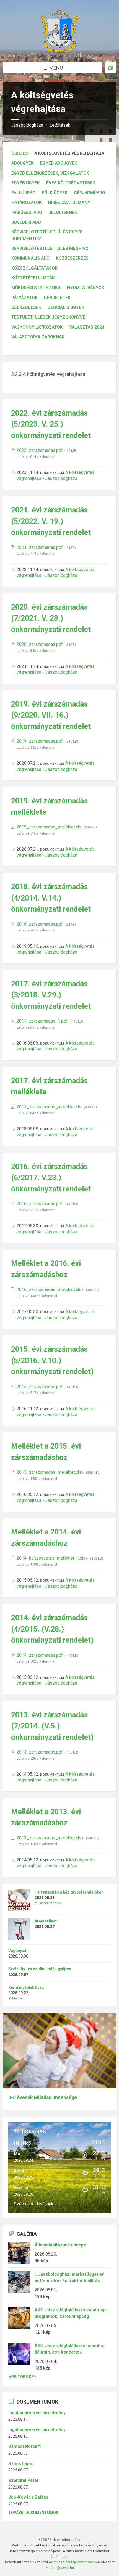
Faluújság (23, 193)
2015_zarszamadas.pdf (40, 1387)
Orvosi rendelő (50, 1903)
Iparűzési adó (27, 212)
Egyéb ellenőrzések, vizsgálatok (50, 173)
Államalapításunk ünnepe (60, 2245)
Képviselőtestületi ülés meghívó (50, 249)
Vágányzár (18, 1951)
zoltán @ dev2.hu (60, 2567)
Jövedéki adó (26, 222)
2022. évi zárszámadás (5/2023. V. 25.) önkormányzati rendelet (51, 424)
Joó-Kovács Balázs (28, 2497)
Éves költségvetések (71, 183)
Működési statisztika (36, 288)
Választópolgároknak (38, 337)
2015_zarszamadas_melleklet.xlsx (51, 1472)
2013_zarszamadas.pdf (40, 1752)
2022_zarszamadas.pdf (40, 450)
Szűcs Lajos (21, 2464)
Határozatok (27, 202)
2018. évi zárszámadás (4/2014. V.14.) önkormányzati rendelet (51, 898)
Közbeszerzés (72, 258)
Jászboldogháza (27, 125)
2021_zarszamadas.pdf (40, 547)
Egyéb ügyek (26, 183)
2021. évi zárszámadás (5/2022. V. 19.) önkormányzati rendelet (51, 521)
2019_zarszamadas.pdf (40, 741)
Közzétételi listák (33, 278)
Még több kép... (23, 2377)
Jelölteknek (63, 212)
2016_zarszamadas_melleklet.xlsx (51, 1290)
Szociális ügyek (66, 307)
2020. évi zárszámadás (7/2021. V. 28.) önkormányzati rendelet (51, 618)
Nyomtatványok (86, 288)
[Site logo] (59, 51)
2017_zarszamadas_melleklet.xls (50, 1107)
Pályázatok (24, 298)
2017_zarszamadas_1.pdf (43, 1021)
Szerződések (26, 307)
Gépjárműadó (90, 193)
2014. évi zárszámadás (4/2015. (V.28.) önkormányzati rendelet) (52, 1629)
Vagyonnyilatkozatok (37, 327)
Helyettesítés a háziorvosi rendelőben (69, 1892)
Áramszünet (46, 1921)
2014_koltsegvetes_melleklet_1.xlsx (53, 1558)
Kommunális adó (30, 258)
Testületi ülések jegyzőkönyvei (49, 317)
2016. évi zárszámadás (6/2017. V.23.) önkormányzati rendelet (51, 1178)
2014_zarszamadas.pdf (40, 1655)
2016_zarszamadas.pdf (40, 1204)
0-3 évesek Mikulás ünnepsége (43, 2097)
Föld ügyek (55, 193)
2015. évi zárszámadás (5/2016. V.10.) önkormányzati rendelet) (52, 1360)
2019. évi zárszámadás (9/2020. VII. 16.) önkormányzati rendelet (51, 715)
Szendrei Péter (23, 2480)
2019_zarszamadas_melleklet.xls (50, 827)
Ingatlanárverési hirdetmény (37, 2413)
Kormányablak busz (26, 1987)
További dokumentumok (33, 2513)
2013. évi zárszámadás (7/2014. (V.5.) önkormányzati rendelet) (52, 1726)
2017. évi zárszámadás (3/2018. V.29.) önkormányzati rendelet (51, 995)
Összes (20, 153)
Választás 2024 (87, 327)
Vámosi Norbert (24, 2446)
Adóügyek (23, 163)
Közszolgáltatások (34, 268)
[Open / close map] (111, 68)
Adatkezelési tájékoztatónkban (74, 2562)
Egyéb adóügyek (59, 163)
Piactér (18, 1998)
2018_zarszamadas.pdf (40, 924)
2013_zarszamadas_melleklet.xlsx (51, 1838)
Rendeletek (57, 298)
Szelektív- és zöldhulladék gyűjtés (40, 1969)
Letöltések (60, 125)
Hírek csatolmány (69, 202)
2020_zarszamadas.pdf (40, 644)
